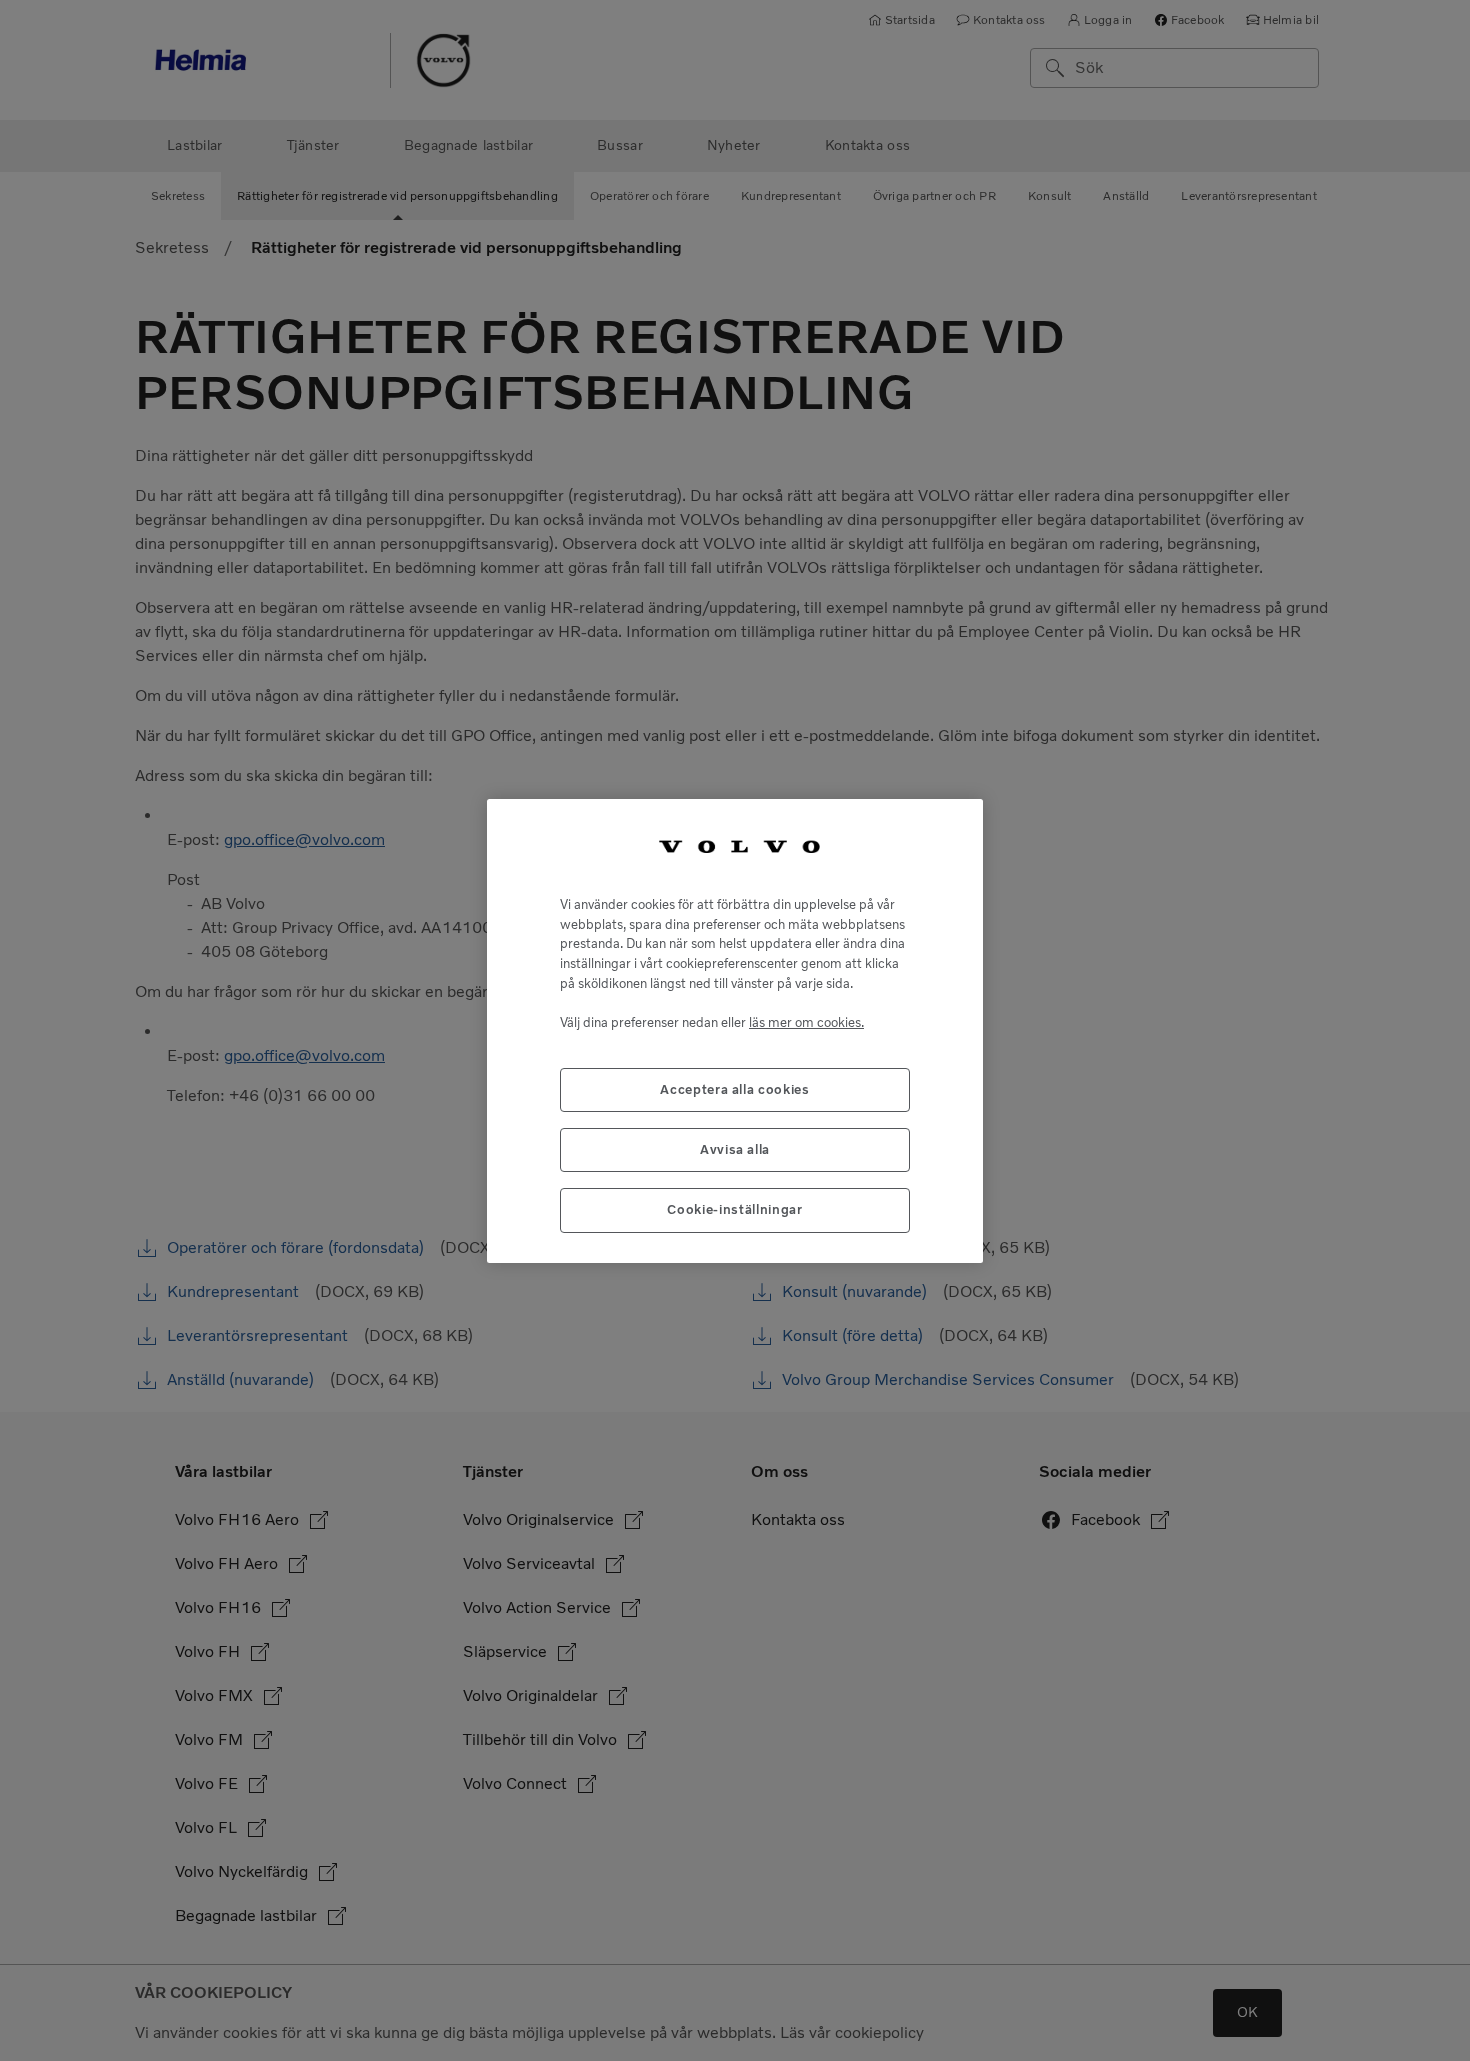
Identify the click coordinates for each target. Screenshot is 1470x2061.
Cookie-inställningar (734, 1209)
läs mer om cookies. (806, 1021)
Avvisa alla (735, 1149)
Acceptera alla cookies (734, 1088)
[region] (735, 1031)
